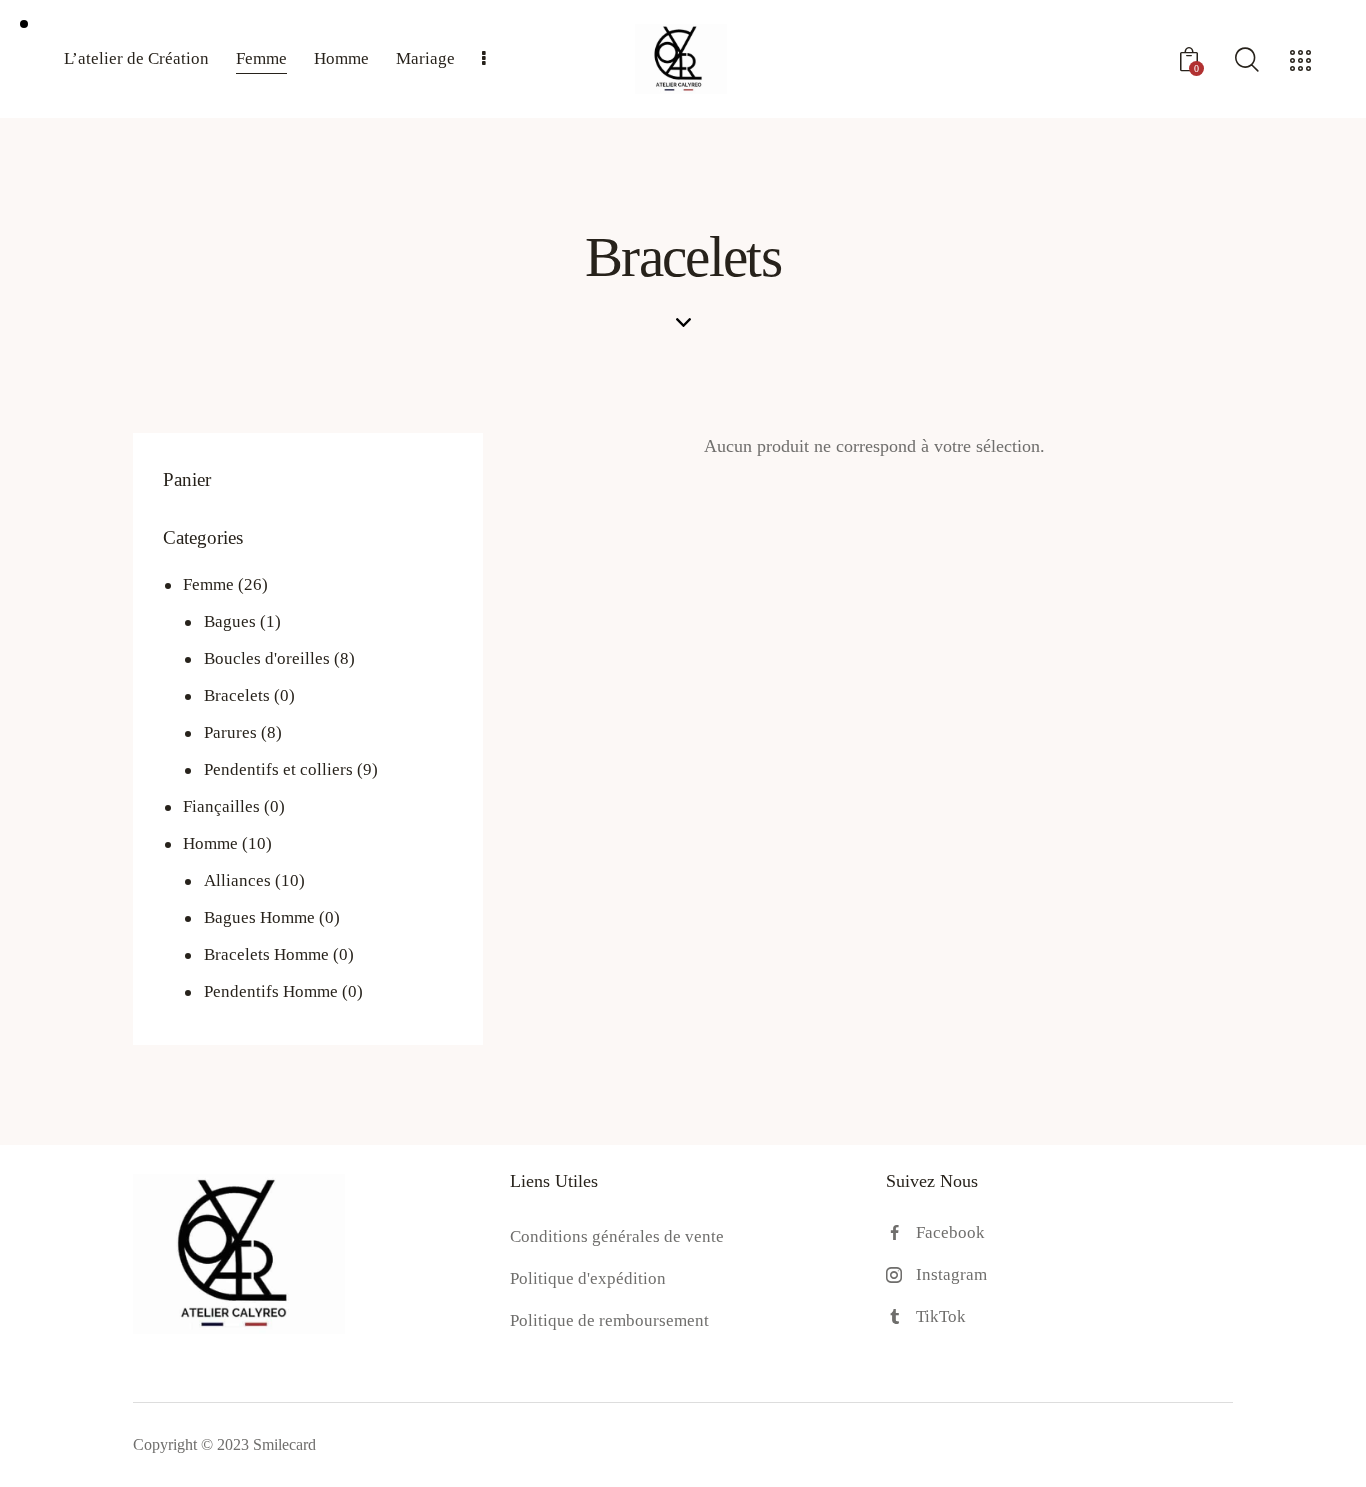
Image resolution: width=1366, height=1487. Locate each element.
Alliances (237, 880)
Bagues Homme (259, 917)
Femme (208, 584)
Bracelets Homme (266, 954)
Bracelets (237, 695)
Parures (230, 732)
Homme (210, 843)
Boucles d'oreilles (267, 658)
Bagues (230, 621)
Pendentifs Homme (271, 991)
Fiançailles (221, 806)
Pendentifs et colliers (278, 769)
